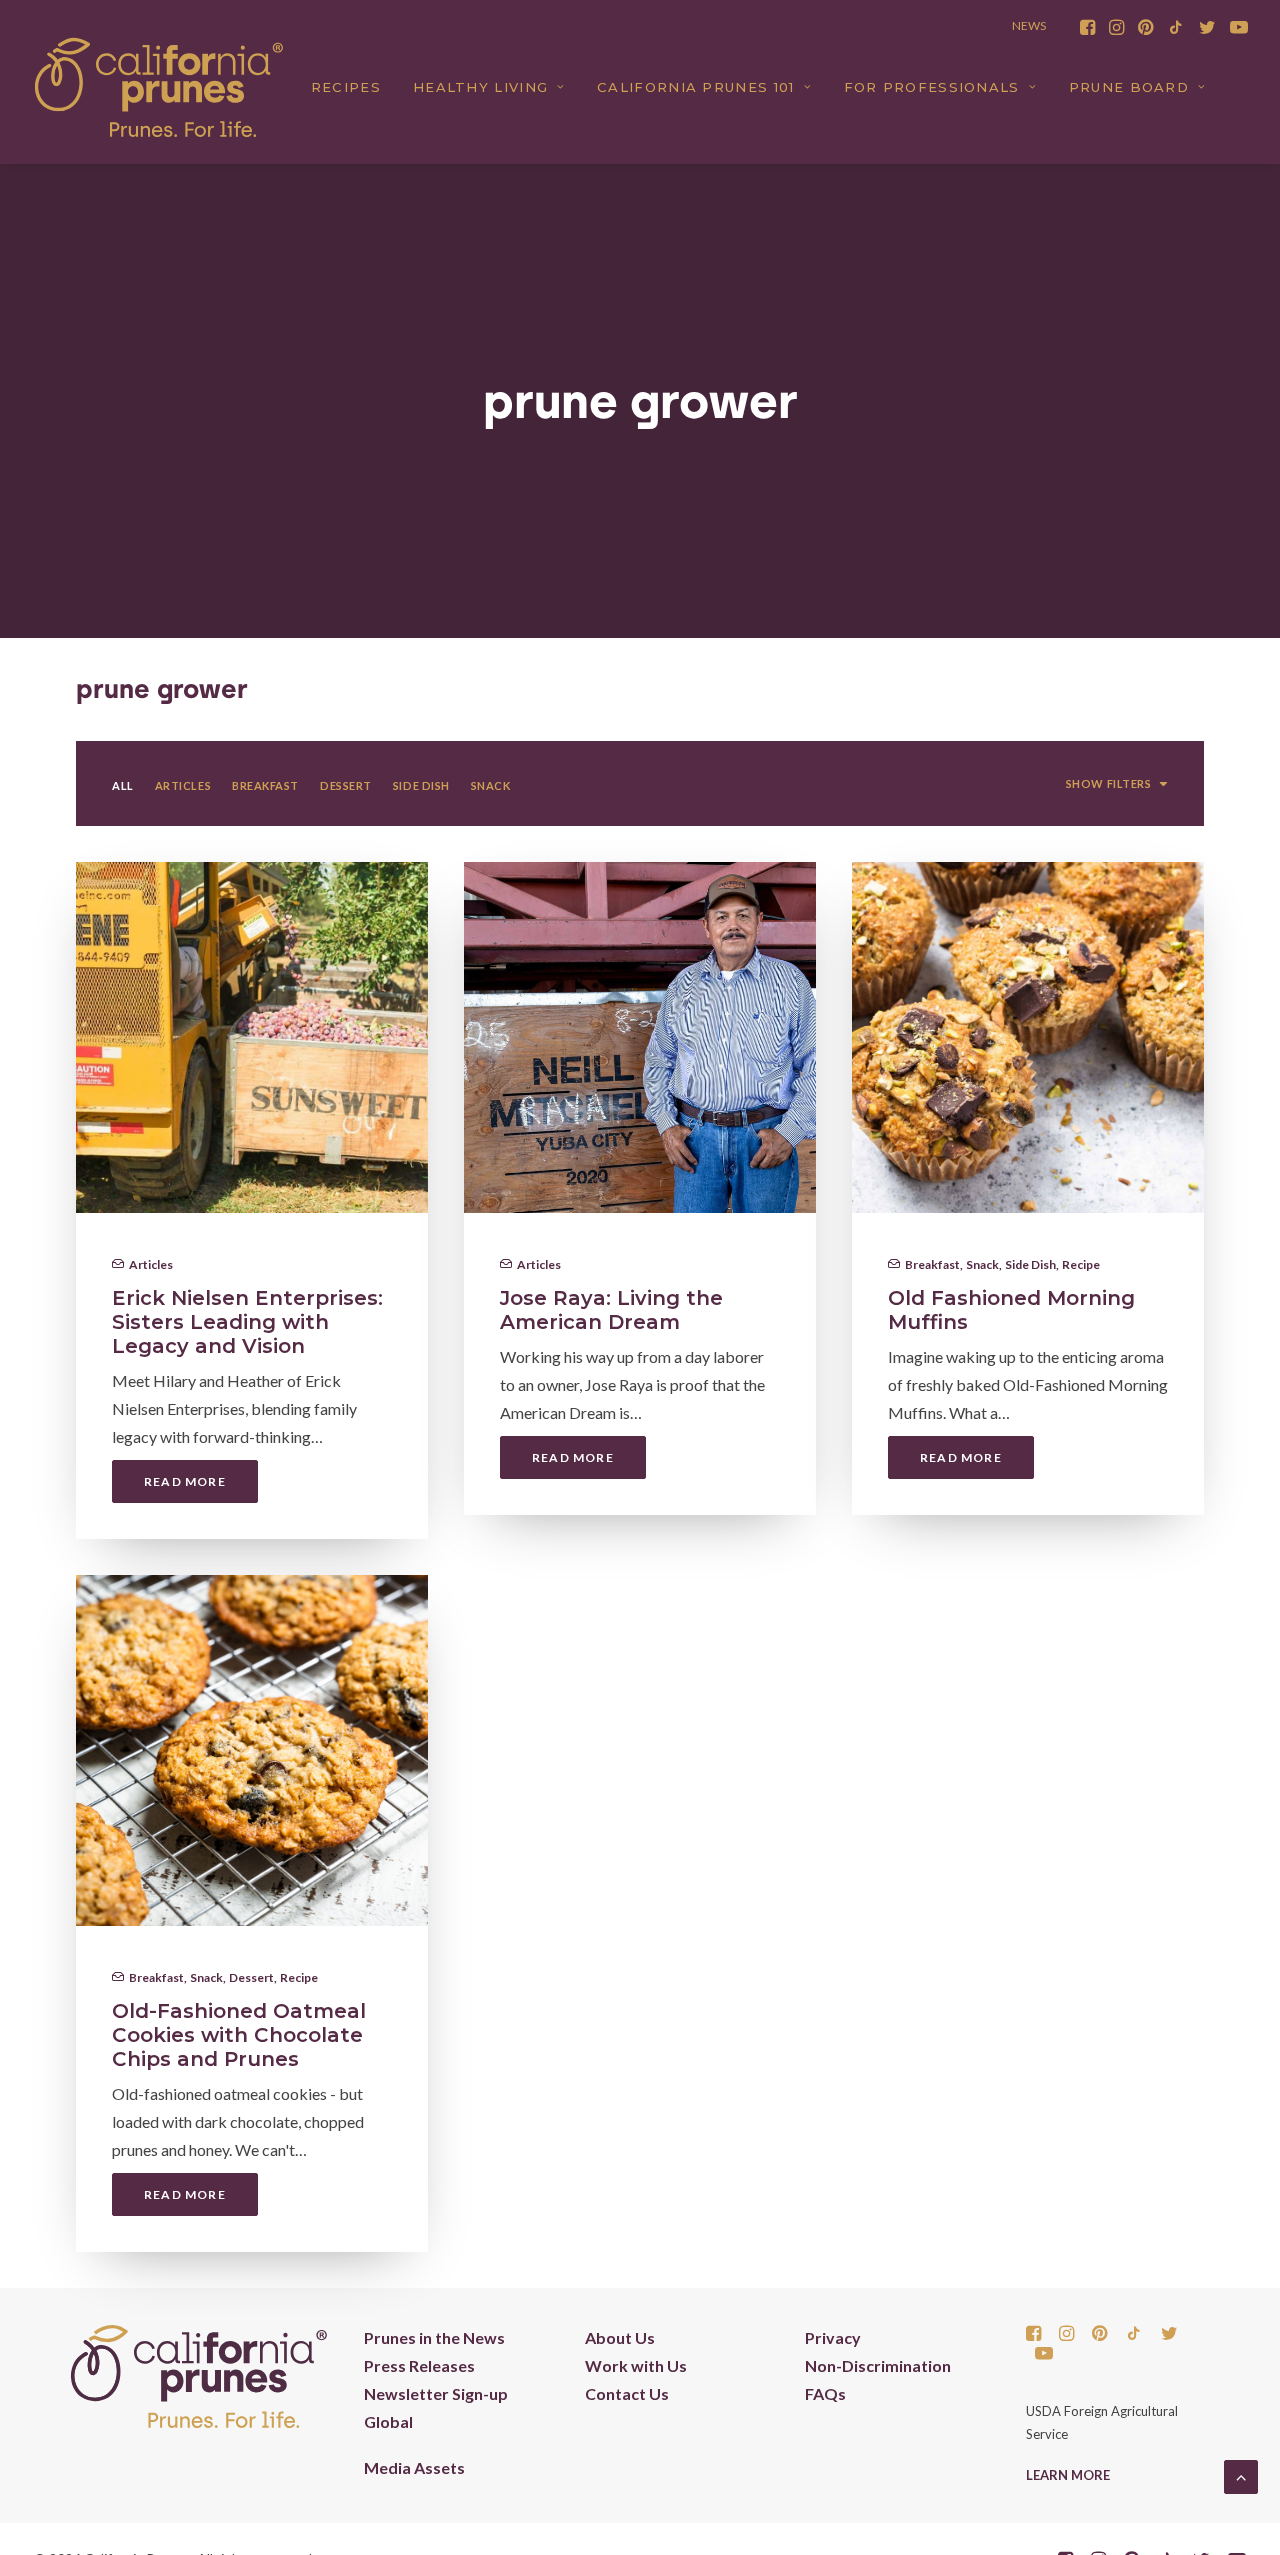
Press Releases (419, 2365)
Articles (151, 1264)
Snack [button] (491, 785)
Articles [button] (183, 785)
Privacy (833, 2337)
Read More (185, 1481)
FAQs (825, 2393)
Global (388, 2421)
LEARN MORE (1068, 2475)
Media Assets (414, 2467)
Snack (982, 1264)
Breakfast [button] (265, 785)
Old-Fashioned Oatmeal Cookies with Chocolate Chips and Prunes (239, 2035)
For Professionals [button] (932, 87)
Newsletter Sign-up (436, 2393)
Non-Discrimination (878, 2365)
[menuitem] (1087, 27)
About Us (620, 2337)
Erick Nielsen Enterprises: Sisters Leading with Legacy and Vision (247, 1322)
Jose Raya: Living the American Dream (611, 1310)
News (1029, 25)
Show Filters (1109, 783)
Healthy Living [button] (480, 87)
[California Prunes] (159, 87)
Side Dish (1030, 1264)
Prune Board (1129, 87)
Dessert (251, 1977)
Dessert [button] (346, 785)
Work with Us (636, 2365)
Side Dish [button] (421, 785)
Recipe (1081, 1264)
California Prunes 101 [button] (695, 87)
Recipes (346, 87)
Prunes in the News (434, 2337)
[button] (1087, 27)
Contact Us (627, 2393)
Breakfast (932, 1264)
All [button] (123, 785)
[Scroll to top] (1241, 2474)
